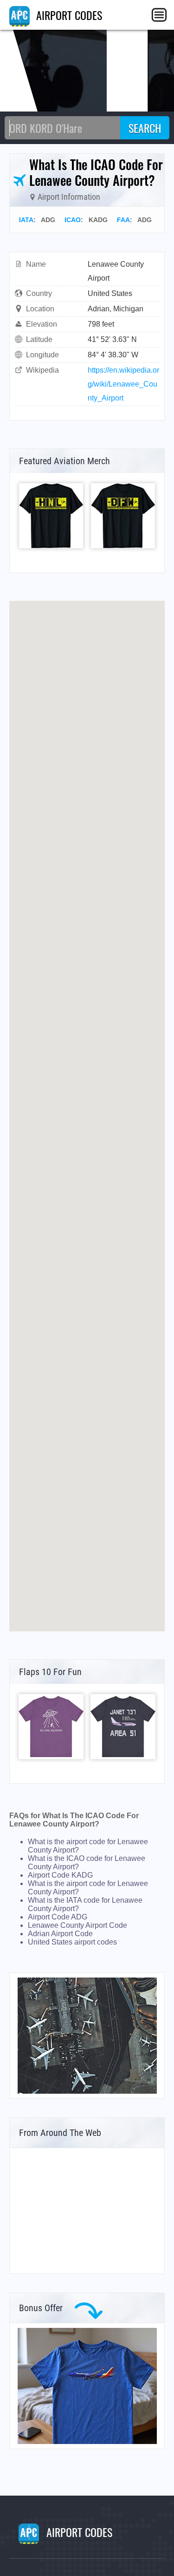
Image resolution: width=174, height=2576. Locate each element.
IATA (26, 220)
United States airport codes (72, 1942)
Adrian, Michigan (116, 309)
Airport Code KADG (60, 1875)
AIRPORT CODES (68, 15)
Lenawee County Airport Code (77, 1925)
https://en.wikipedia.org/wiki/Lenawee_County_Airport (123, 384)
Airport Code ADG (58, 1917)
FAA (123, 220)
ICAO (73, 220)
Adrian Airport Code (60, 1934)
